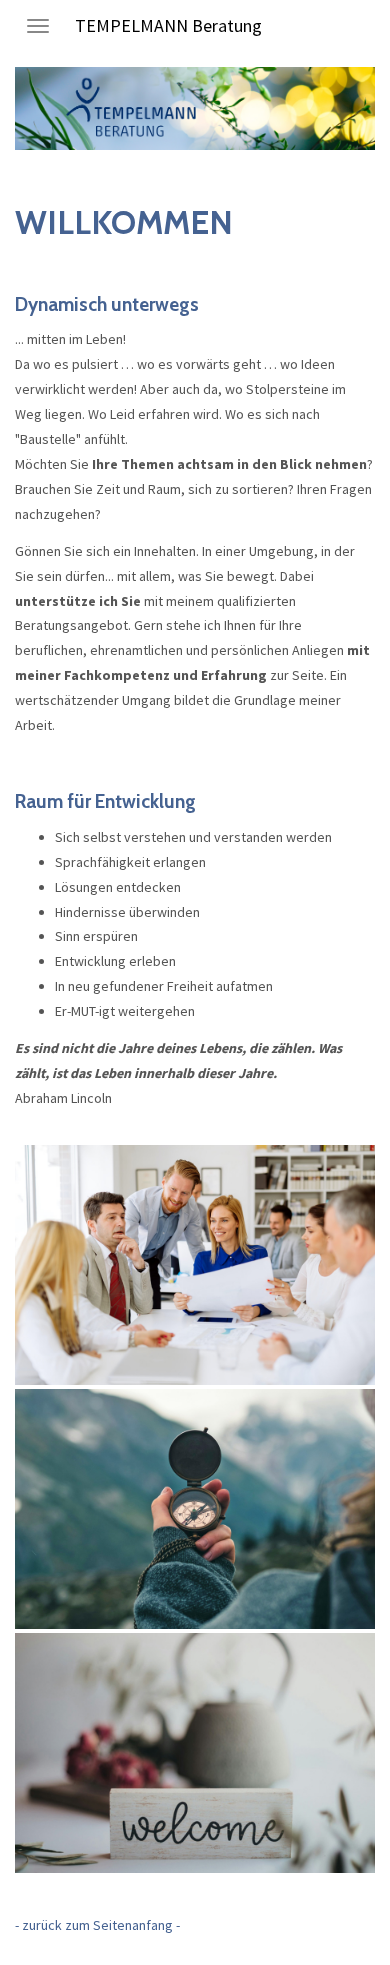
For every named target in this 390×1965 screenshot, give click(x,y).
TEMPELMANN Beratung (168, 25)
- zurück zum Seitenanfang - (97, 1925)
